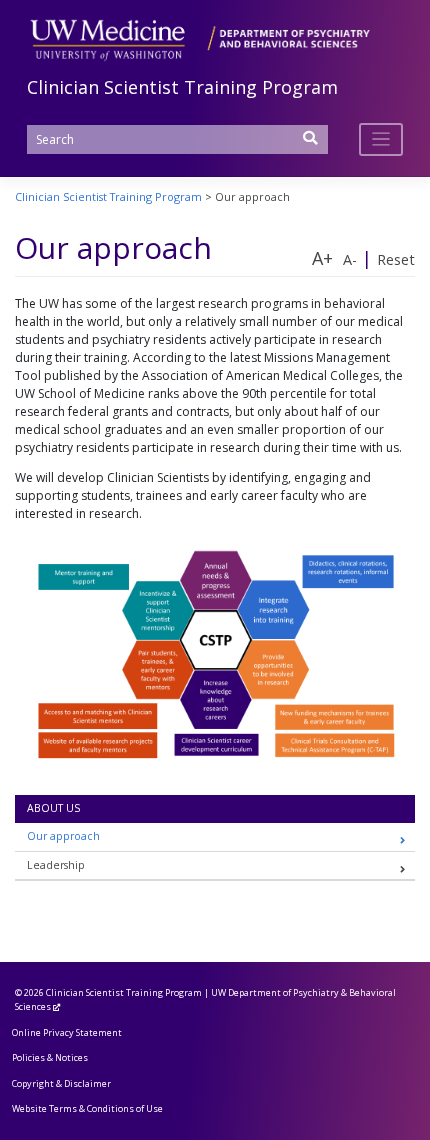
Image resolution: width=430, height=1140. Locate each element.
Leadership (56, 865)
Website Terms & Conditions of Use (87, 1108)
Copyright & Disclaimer (61, 1083)
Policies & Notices (50, 1057)
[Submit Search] (311, 144)
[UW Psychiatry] (200, 38)
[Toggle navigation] (381, 139)
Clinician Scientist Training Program (182, 87)
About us (53, 808)
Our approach (63, 836)
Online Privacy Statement (67, 1032)
